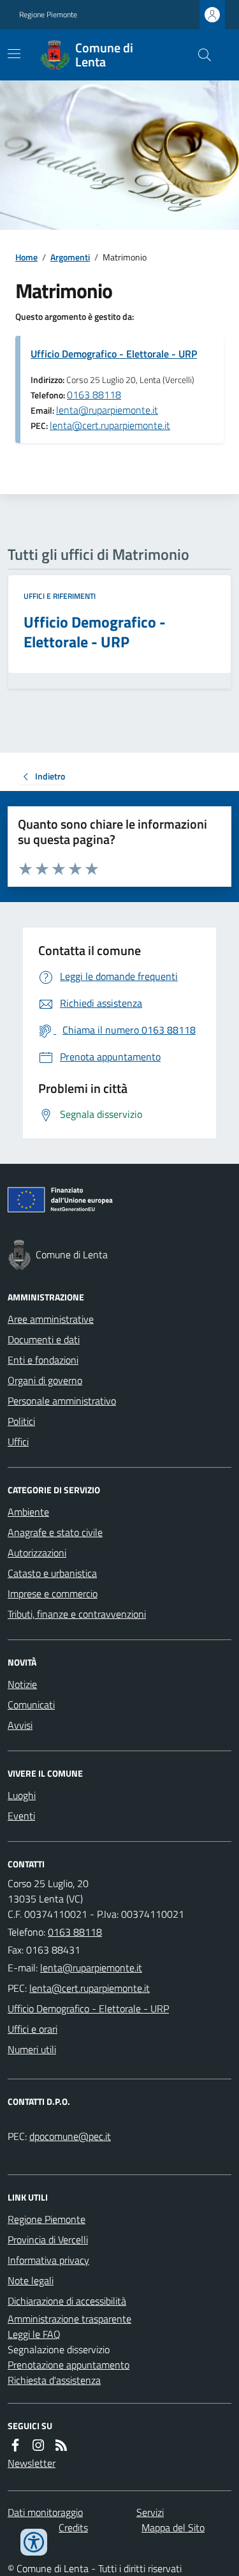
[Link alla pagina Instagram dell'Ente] (38, 2445)
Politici (21, 1421)
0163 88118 (94, 395)
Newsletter (32, 2463)
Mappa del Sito (173, 2527)
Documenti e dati (44, 1339)
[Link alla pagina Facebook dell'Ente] (15, 2445)
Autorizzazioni (37, 1553)
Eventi (21, 1816)
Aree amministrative (51, 1319)
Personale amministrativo (62, 1401)
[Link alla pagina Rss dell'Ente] (61, 2445)
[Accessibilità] (34, 2542)
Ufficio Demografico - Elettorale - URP (114, 354)
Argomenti (70, 257)
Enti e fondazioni (43, 1360)
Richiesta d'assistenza (54, 2380)
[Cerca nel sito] (199, 55)
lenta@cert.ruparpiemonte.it (110, 425)
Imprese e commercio (53, 1593)
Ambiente (28, 1512)
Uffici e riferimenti (60, 596)
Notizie (22, 1684)
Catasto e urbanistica (52, 1573)
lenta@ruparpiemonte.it (107, 410)
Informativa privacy (48, 2260)
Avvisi (20, 1725)
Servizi (150, 2512)
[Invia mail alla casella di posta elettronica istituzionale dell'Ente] (91, 1968)
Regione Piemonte (48, 15)
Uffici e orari (33, 2029)
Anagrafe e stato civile (55, 1532)
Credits (73, 2527)
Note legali (31, 2280)
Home (26, 257)
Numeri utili (32, 2049)
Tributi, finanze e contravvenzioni (77, 1614)
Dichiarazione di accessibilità (67, 2301)
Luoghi (22, 1795)
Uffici (18, 1442)
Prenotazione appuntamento (69, 2365)
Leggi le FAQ (34, 2334)
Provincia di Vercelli (48, 2240)
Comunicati (31, 1705)
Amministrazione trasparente (69, 2319)
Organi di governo (45, 1380)
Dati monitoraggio (45, 2512)
